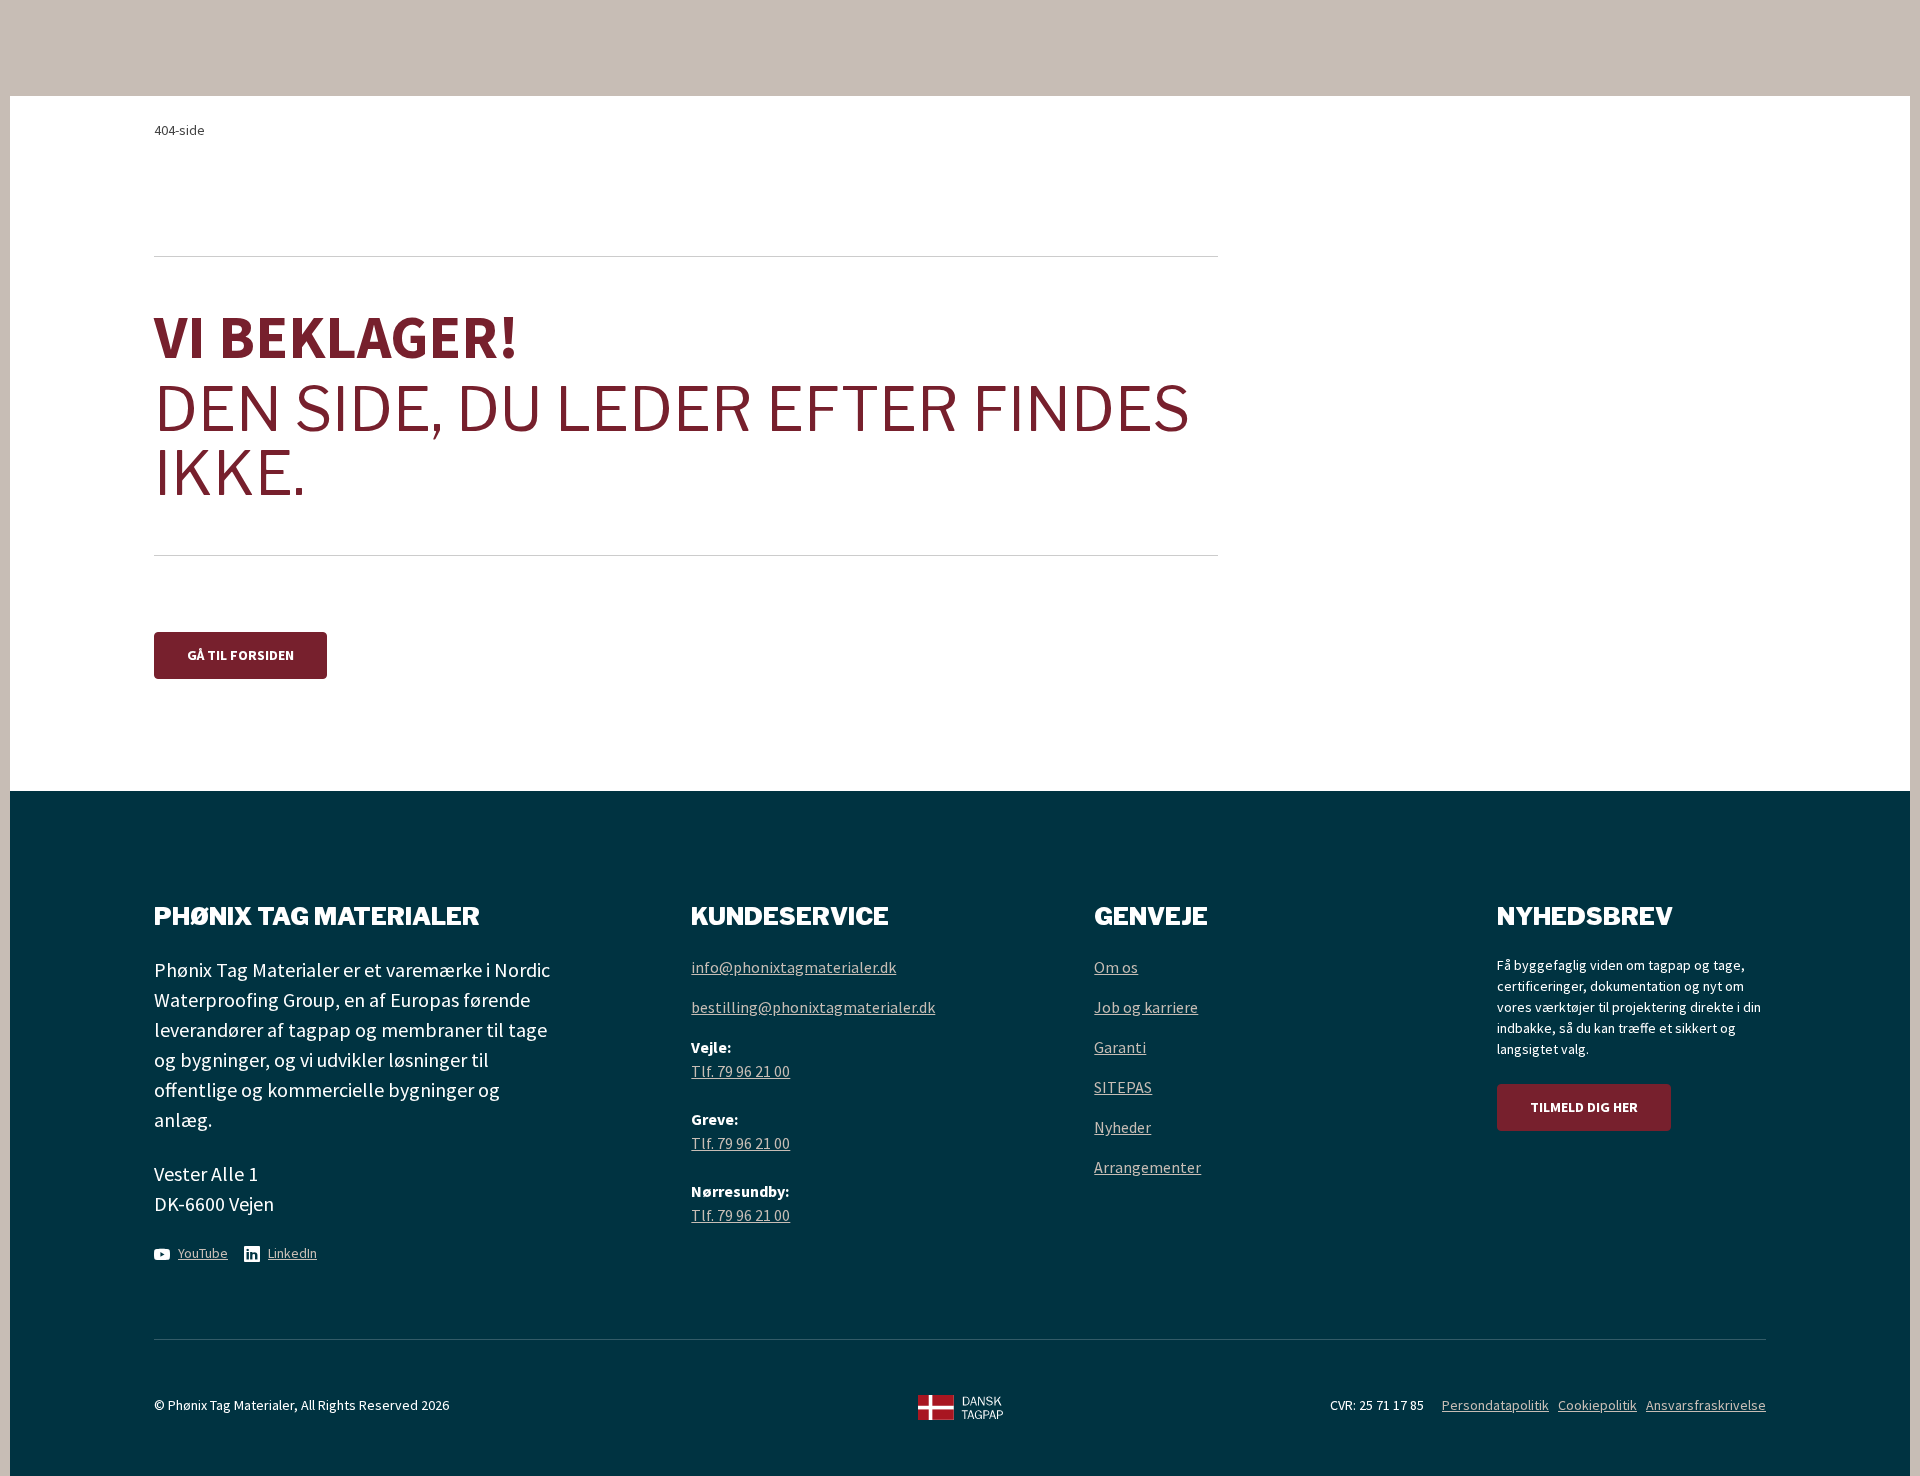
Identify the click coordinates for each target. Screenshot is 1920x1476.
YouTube (203, 1253)
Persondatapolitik (1495, 1405)
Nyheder (1122, 1127)
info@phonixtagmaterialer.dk (793, 967)
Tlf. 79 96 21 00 (740, 1071)
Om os (1116, 967)
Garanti (1120, 1047)
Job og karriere (1146, 1007)
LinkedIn (292, 1253)
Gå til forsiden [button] (240, 655)
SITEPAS (1123, 1087)
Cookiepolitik (1597, 1405)
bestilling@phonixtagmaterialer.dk (813, 1007)
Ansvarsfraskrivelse (1706, 1405)
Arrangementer (1147, 1167)
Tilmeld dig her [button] (1584, 1107)
